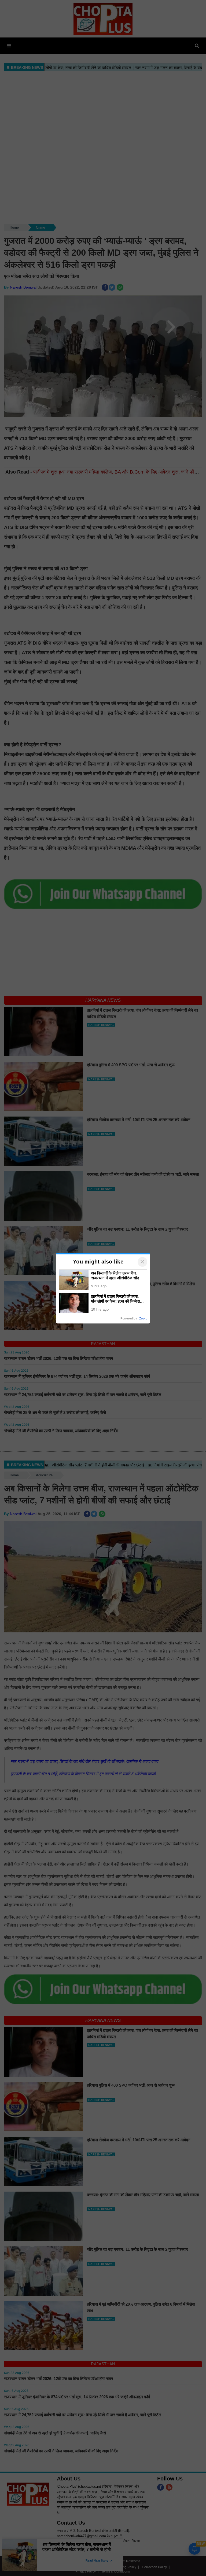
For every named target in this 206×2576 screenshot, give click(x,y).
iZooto (143, 1318)
